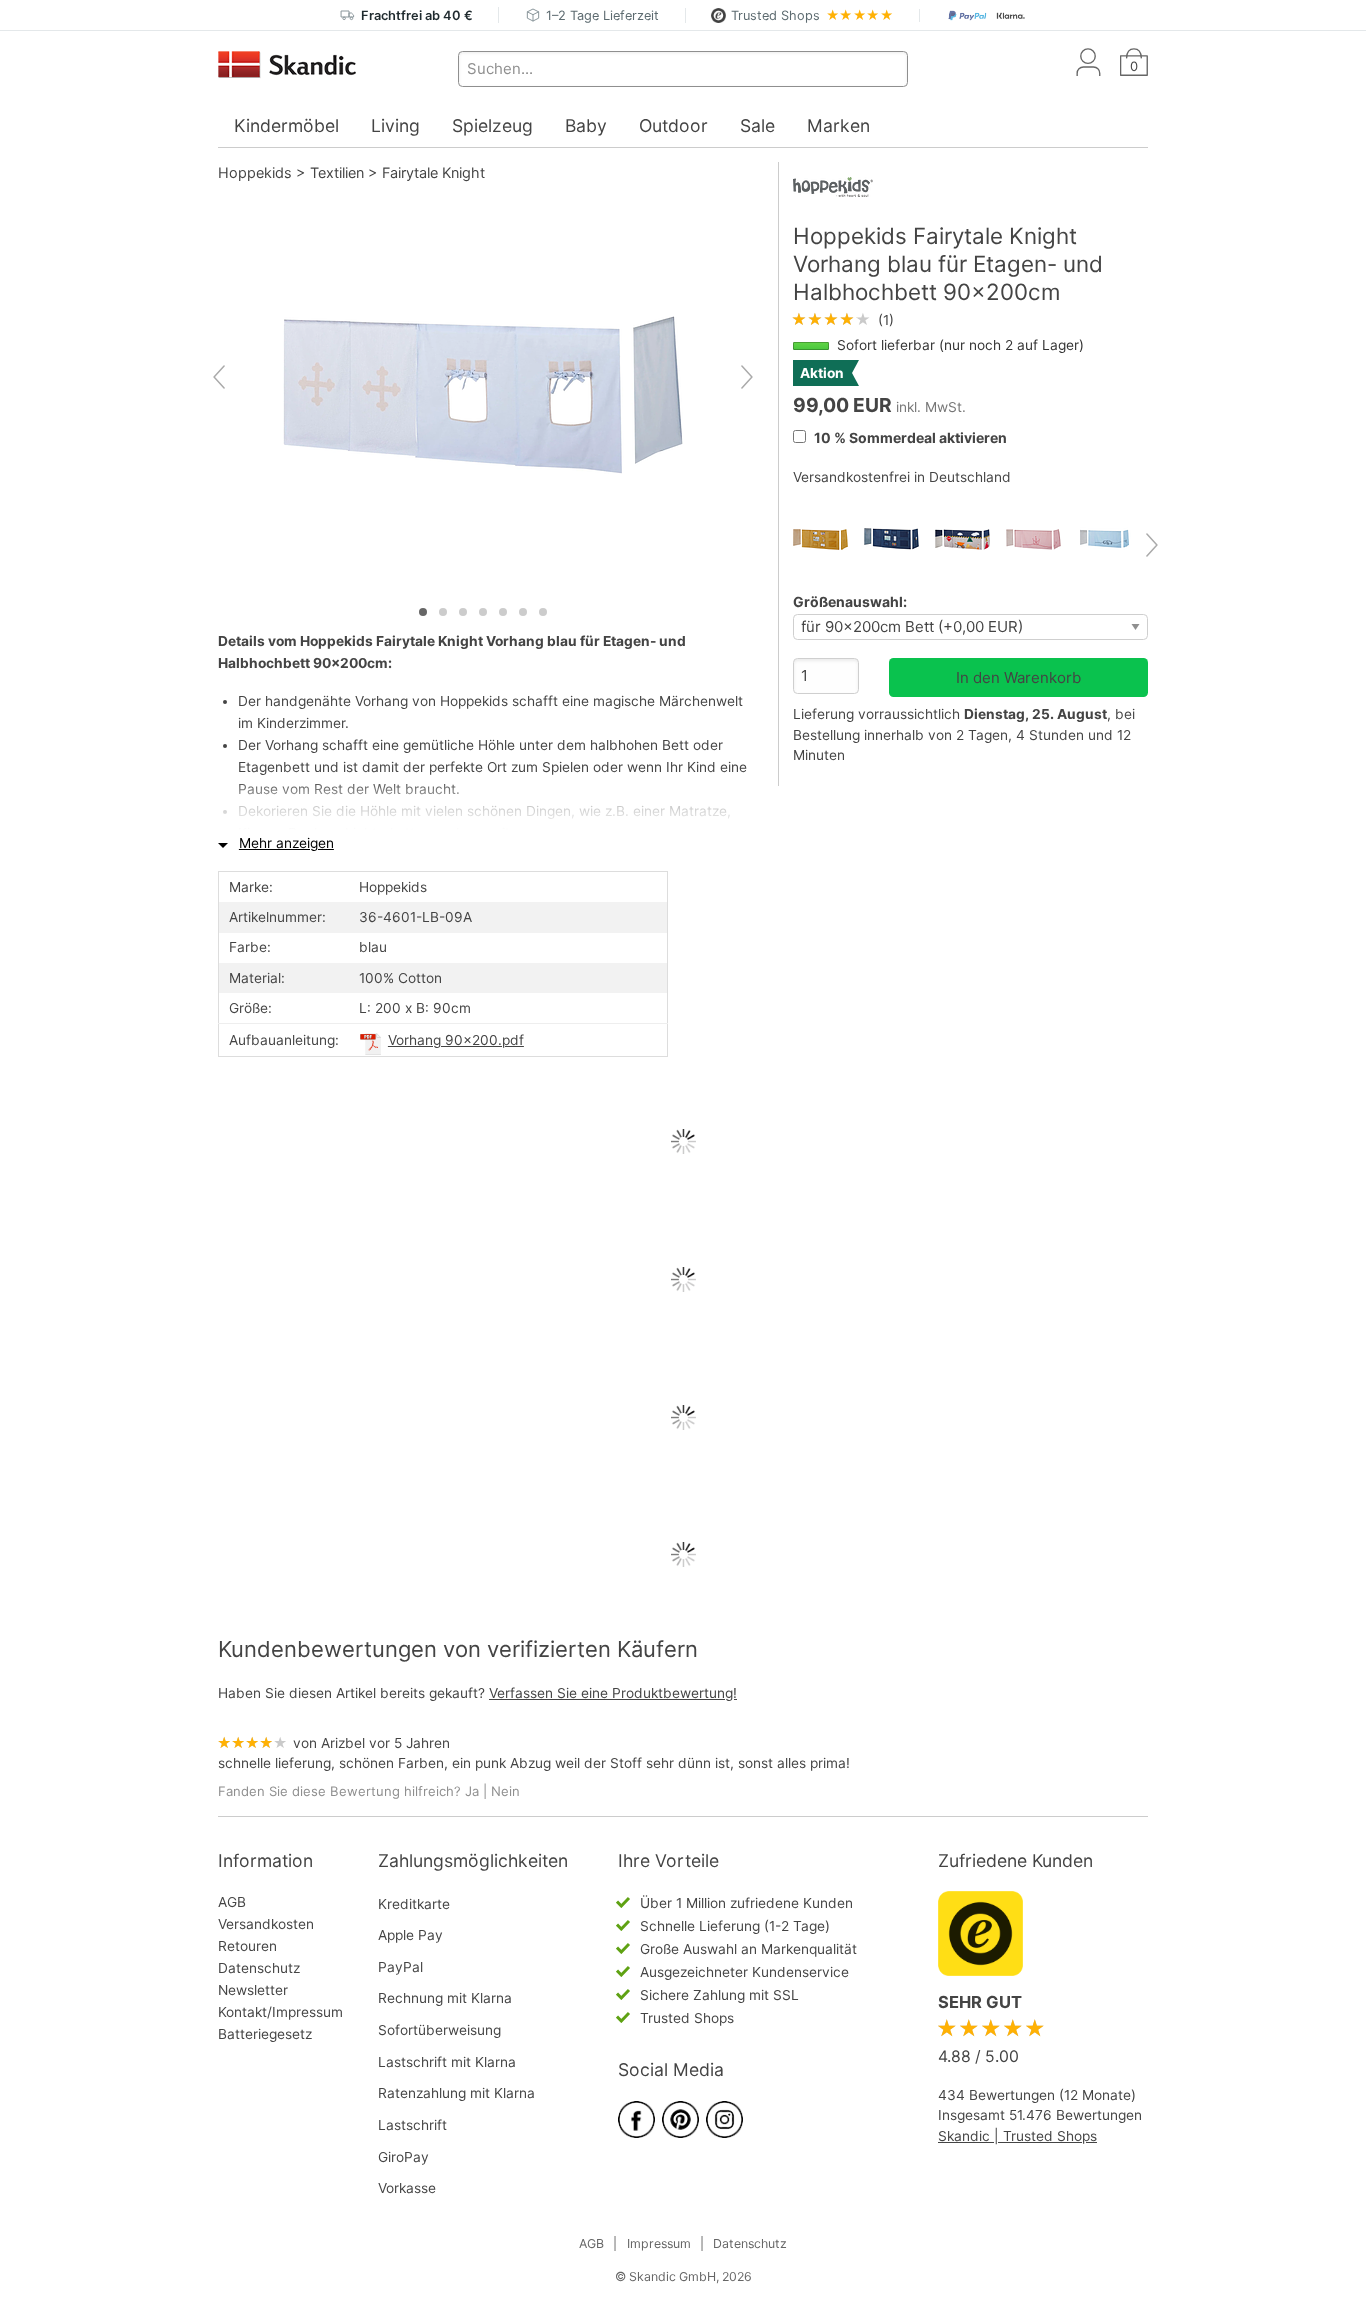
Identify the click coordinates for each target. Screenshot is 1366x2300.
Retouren (247, 1946)
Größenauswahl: (850, 601)
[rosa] (1041, 539)
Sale (757, 125)
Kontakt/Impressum (280, 2012)
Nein (505, 1791)
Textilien (337, 172)
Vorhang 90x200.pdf (456, 1040)
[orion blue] (899, 539)
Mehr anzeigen (286, 843)
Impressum (659, 2243)
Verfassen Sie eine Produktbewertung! (613, 1693)
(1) (843, 320)
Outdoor (673, 125)
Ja (472, 1791)
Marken (838, 125)
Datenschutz (259, 1968)
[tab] (423, 612)
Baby (586, 125)
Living (395, 125)
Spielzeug (492, 125)
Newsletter (253, 1990)
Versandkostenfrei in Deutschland (902, 477)
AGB (232, 1902)
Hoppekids (255, 172)
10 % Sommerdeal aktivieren (909, 437)
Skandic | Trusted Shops (1017, 2136)
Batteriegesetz (265, 2034)
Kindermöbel (286, 125)
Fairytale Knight (433, 172)
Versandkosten (266, 1924)
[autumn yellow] (828, 539)
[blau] (970, 539)
